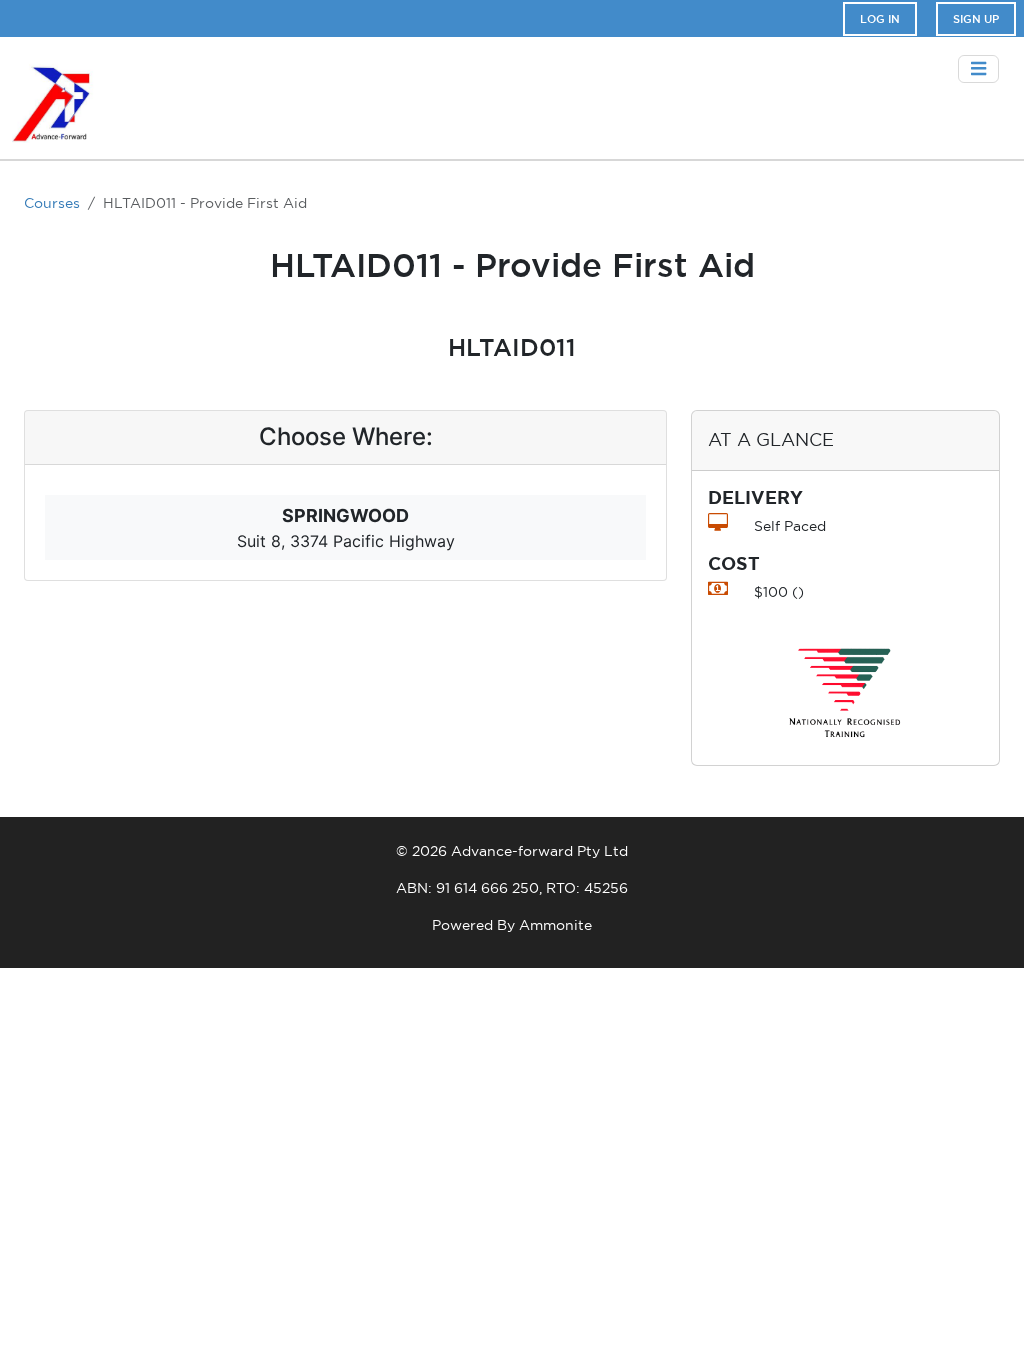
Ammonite (555, 925)
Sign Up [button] (976, 19)
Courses (52, 203)
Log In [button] (880, 19)
